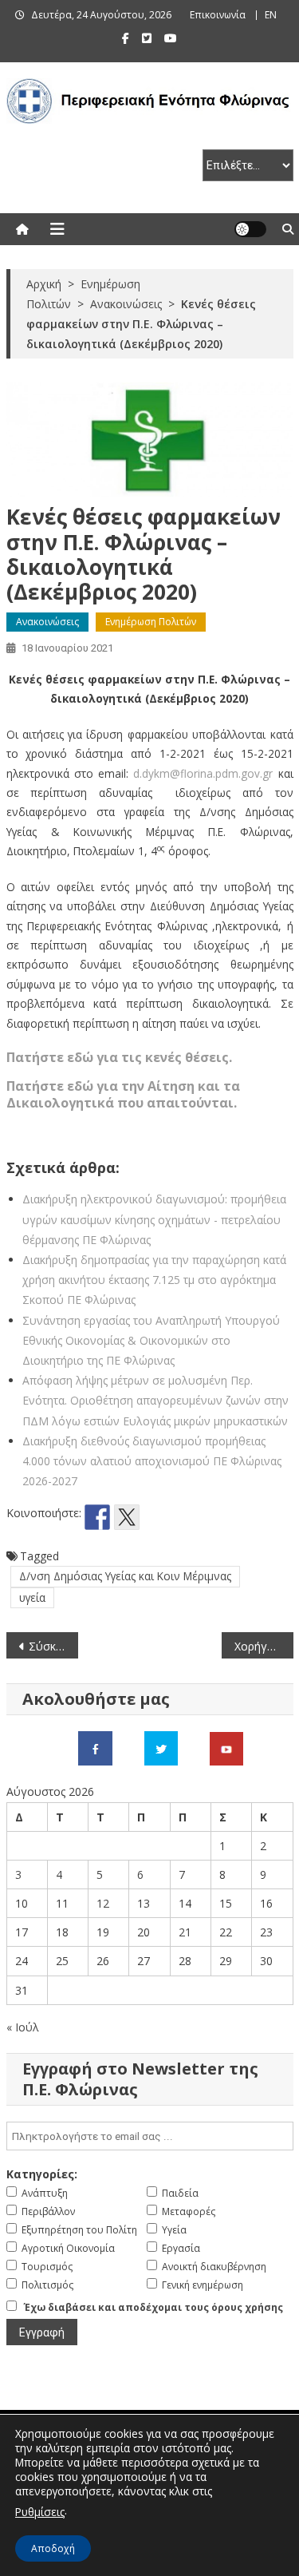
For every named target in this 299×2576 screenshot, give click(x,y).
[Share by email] (215, 1517)
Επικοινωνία (218, 15)
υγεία (32, 1597)
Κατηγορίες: (42, 2174)
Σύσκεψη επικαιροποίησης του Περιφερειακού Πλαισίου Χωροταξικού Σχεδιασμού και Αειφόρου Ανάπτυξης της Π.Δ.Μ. (53, 1646)
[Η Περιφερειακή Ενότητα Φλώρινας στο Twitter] (161, 1748)
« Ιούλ (23, 2027)
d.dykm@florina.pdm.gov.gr (203, 773)
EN (271, 15)
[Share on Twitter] (127, 1517)
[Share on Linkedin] (186, 1517)
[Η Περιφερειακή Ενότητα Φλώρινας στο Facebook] (95, 1748)
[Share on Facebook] (97, 1517)
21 (185, 1932)
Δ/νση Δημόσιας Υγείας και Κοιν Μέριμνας (125, 1576)
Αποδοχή (53, 2548)
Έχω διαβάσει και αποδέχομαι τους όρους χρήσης (153, 2307)
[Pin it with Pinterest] (156, 1517)
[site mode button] (250, 229)
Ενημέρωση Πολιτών (151, 622)
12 (103, 1903)
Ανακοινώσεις (47, 622)
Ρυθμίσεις (40, 2512)
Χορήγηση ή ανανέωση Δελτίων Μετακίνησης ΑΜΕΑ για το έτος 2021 (264, 1646)
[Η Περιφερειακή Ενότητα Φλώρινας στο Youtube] (226, 1748)
